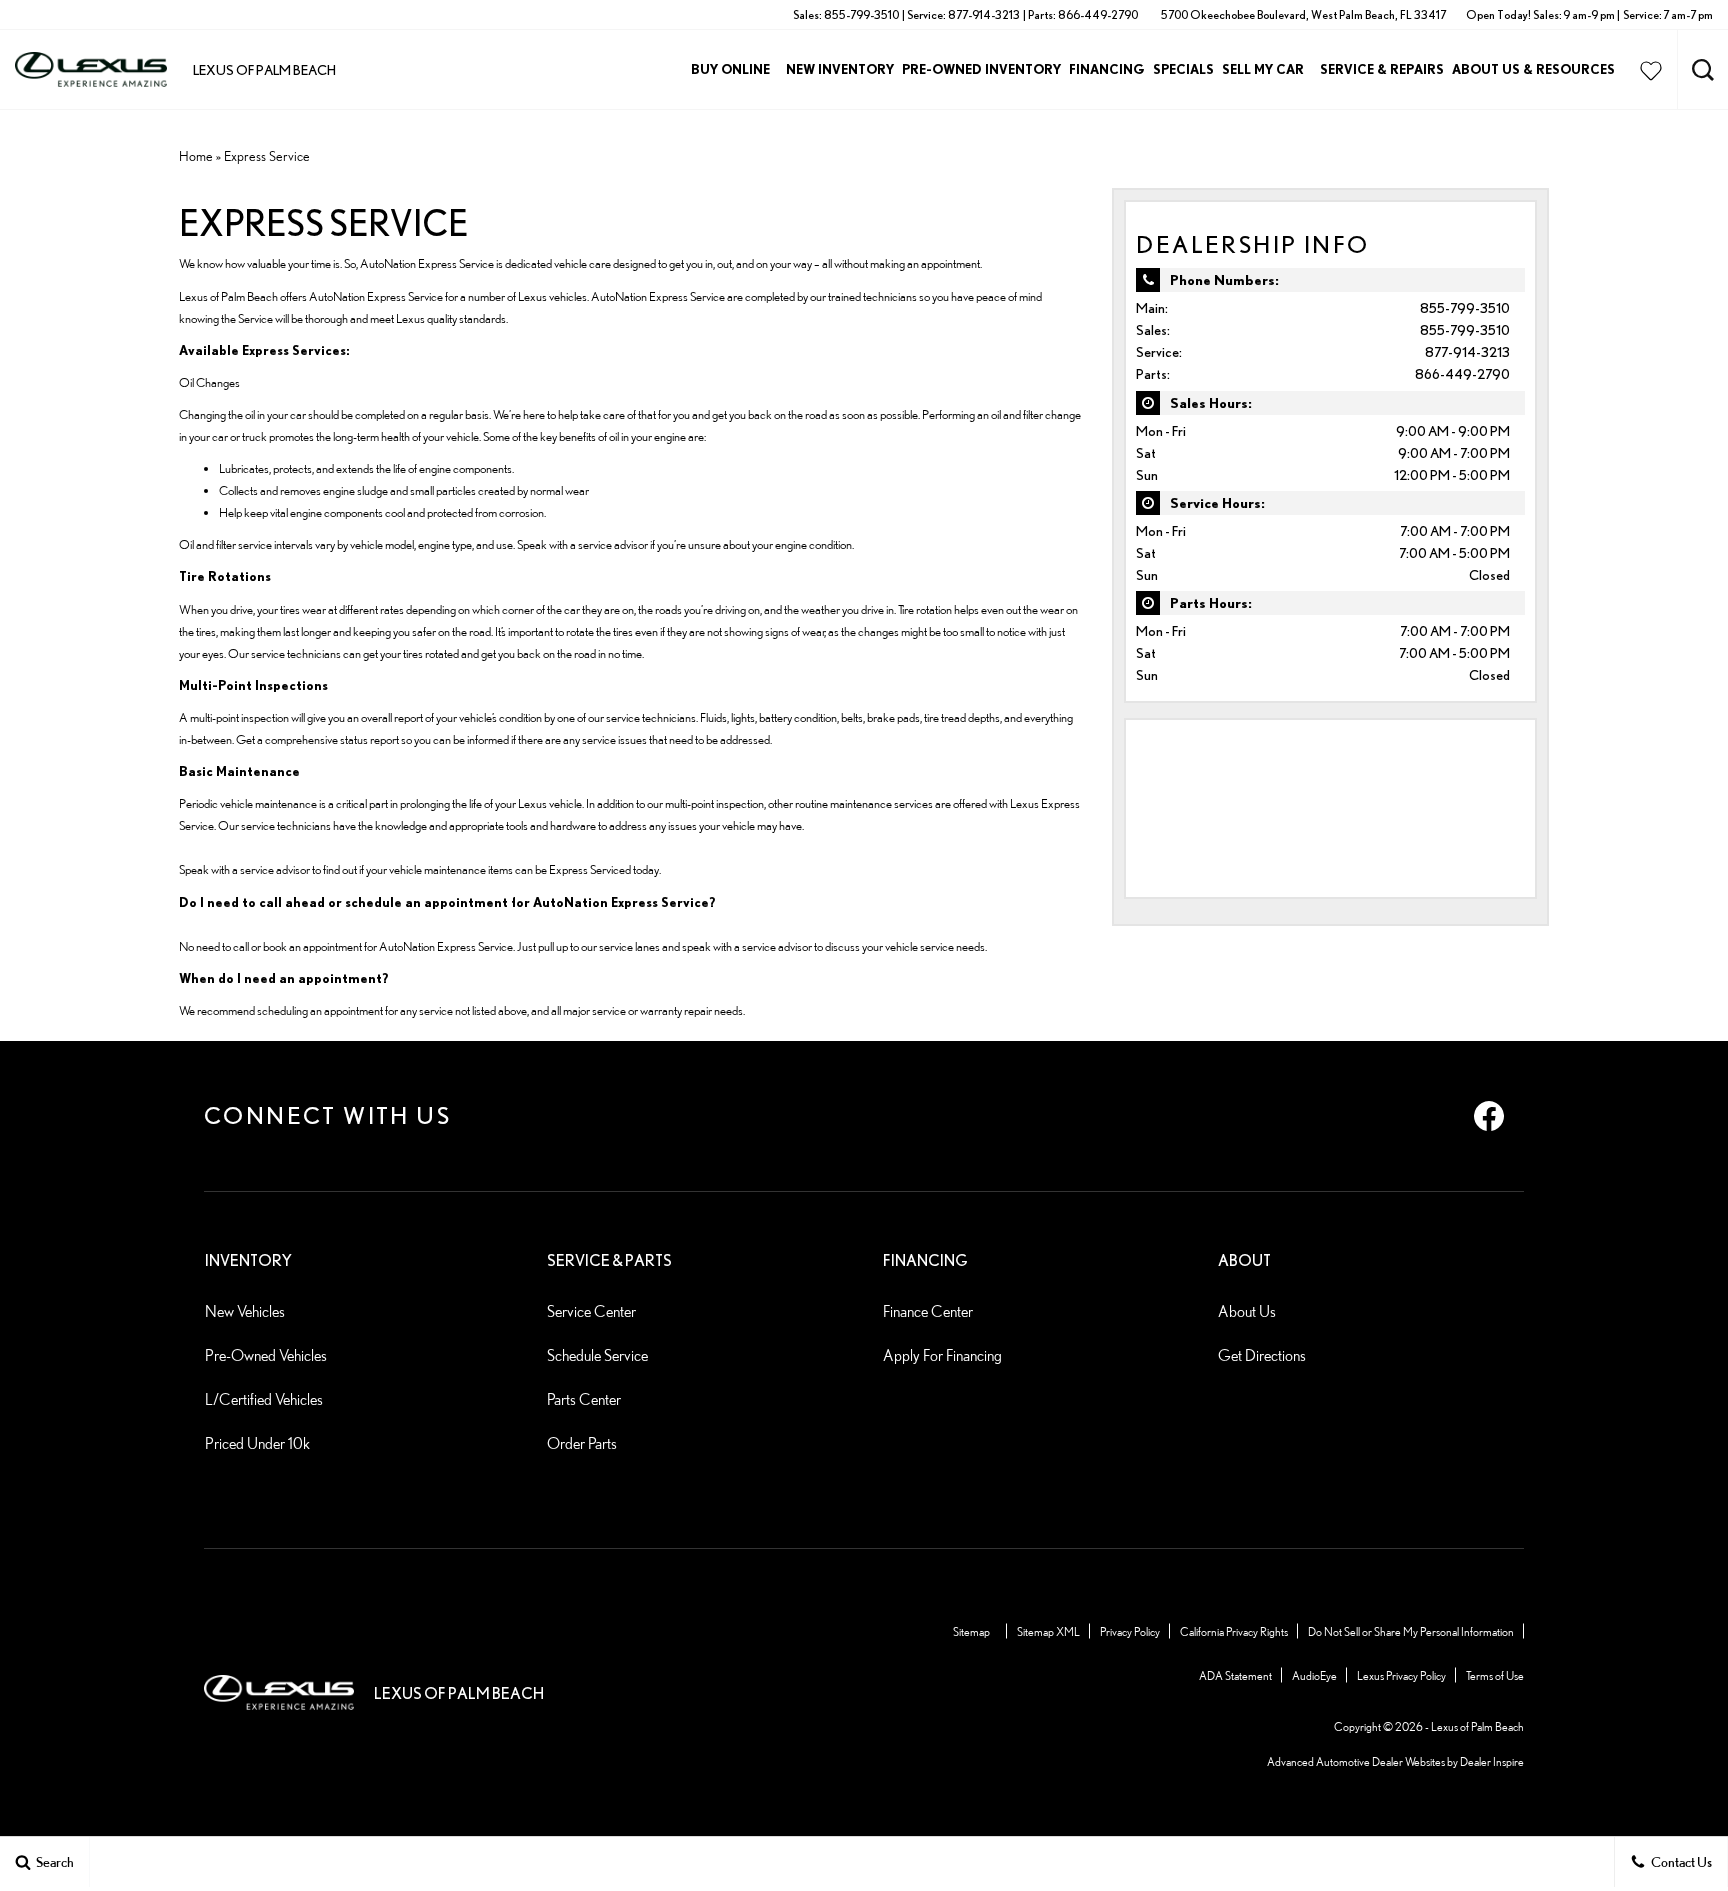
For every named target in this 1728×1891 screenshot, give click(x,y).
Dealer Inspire (1492, 1761)
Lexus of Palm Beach (1477, 1726)
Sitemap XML (1048, 1631)
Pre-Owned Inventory (981, 69)
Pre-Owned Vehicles (266, 1355)
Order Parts (582, 1443)
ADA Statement (1235, 1675)
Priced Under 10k (257, 1443)
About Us (1247, 1311)
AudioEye (1314, 1675)
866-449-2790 (1462, 374)
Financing (1107, 69)
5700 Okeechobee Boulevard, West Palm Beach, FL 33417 (1303, 14)
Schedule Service (597, 1355)
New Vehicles (245, 1311)
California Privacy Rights (1234, 1631)
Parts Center (584, 1399)
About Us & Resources (1533, 69)
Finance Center (928, 1311)
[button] (1703, 70)
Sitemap (971, 1631)
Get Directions (1262, 1355)
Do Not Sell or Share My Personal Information (1411, 1631)
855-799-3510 (1465, 308)
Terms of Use (1495, 1675)
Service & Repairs (1382, 69)
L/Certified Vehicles (264, 1399)
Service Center (591, 1311)
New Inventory (840, 69)
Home (196, 156)
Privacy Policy (1130, 1631)
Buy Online (730, 69)
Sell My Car (1263, 69)
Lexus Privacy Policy (1401, 1675)
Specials (1183, 69)
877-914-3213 (1467, 352)
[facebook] (1489, 1116)
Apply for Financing (942, 1355)
